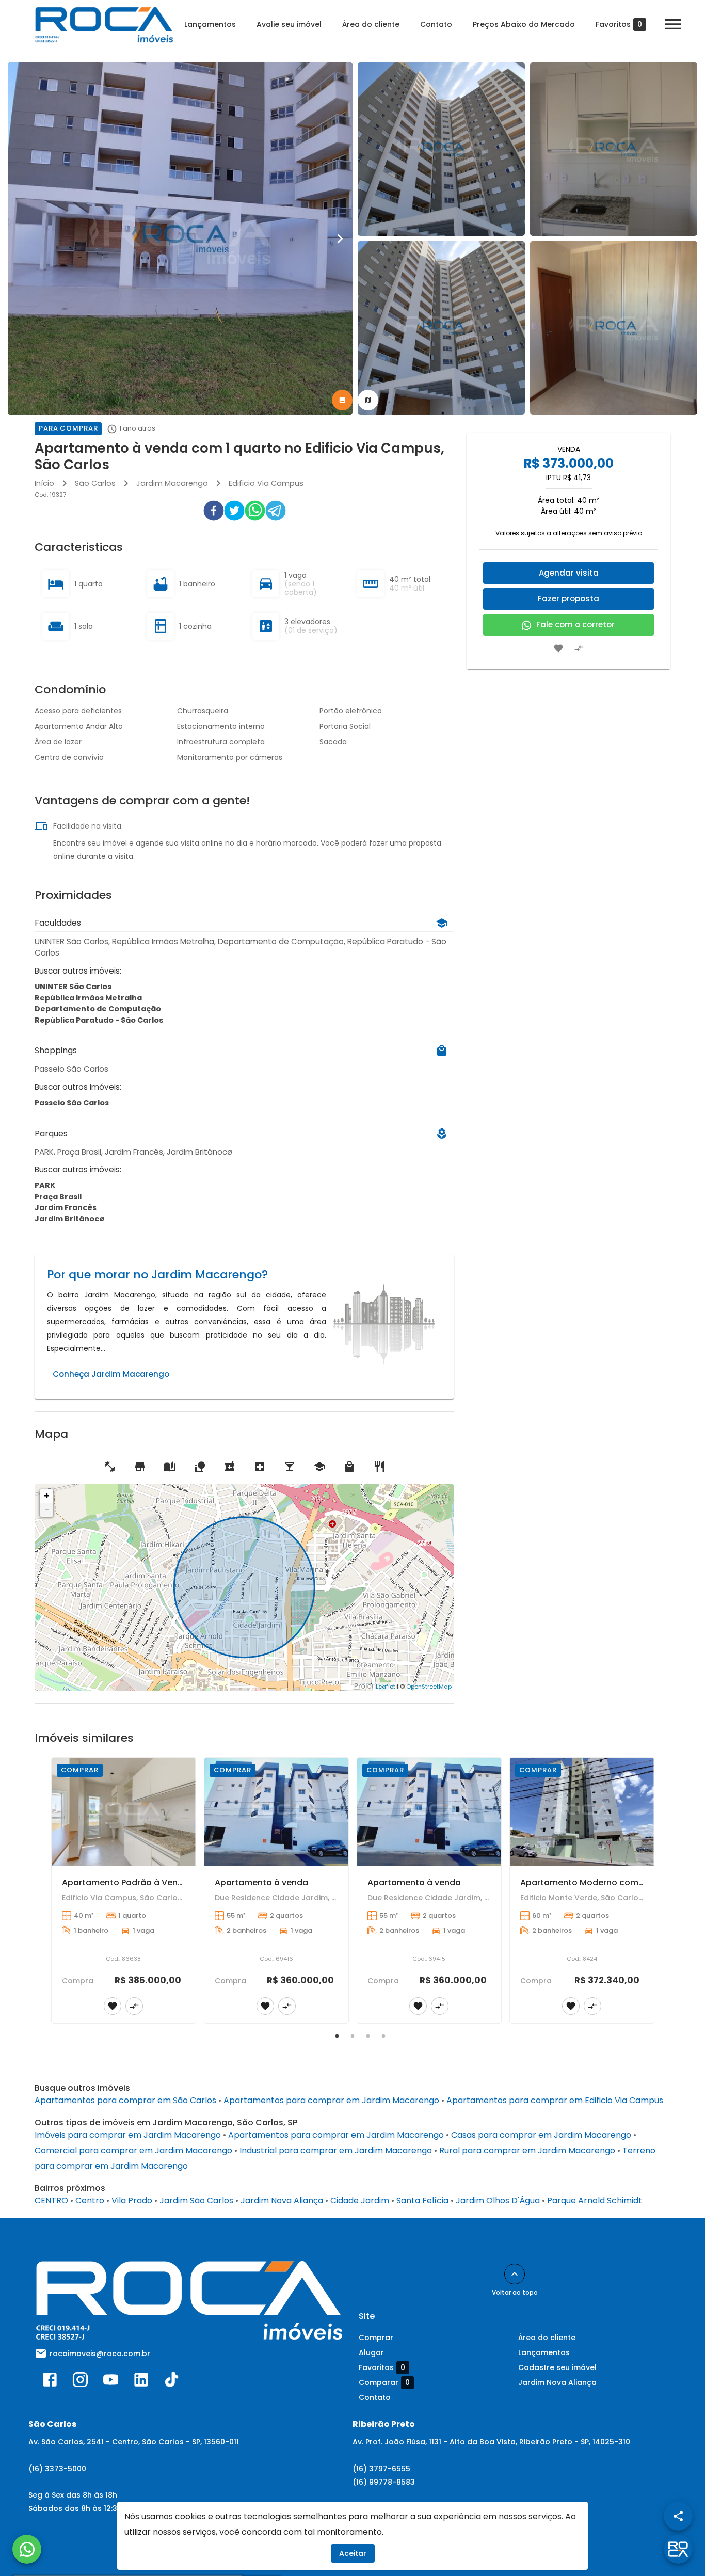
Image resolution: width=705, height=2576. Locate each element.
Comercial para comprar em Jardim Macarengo (133, 2150)
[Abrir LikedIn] (141, 2382)
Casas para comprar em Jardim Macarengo (541, 2135)
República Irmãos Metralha (88, 998)
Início (44, 483)
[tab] (342, 400)
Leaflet (386, 1687)
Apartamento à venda (261, 1882)
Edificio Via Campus (266, 483)
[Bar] (290, 1467)
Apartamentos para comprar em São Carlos (125, 2100)
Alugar (371, 2352)
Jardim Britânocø (69, 1219)
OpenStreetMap (429, 1687)
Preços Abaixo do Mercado (524, 24)
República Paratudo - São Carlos (99, 1020)
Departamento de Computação (98, 1009)
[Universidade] (319, 1467)
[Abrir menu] (673, 24)
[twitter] (234, 513)
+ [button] (47, 1496)
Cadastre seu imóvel (557, 2367)
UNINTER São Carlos (73, 987)
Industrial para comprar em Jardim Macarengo (336, 2150)
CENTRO (51, 2200)
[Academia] (110, 1467)
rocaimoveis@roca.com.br (100, 2354)
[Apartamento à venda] (276, 1812)
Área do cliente (371, 24)
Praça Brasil (58, 1197)
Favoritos (619, 25)
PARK (45, 1185)
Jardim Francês (66, 1207)
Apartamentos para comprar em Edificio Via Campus (555, 2100)
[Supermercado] (140, 1467)
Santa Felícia (422, 2200)
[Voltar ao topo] (515, 2274)
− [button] (47, 1510)
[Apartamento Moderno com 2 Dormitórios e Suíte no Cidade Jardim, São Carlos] (582, 1812)
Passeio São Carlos (72, 1103)
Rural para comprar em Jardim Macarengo (527, 2150)
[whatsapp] (255, 513)
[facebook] (214, 513)
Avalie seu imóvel (289, 24)
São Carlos (95, 483)
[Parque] (200, 1467)
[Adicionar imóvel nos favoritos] (558, 648)
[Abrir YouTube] (111, 2382)
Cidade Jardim (360, 2200)
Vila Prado (132, 2200)
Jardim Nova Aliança (282, 2200)
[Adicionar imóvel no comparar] (579, 648)
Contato (436, 24)
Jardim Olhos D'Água (498, 2200)
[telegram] (276, 513)
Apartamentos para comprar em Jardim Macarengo (331, 2100)
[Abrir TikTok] (172, 2382)
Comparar (384, 2383)
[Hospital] (260, 1467)
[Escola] (170, 1467)
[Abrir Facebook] (50, 2382)
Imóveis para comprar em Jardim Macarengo (128, 2135)
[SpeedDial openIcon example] (678, 2516)
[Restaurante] (379, 1467)
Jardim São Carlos (196, 2200)
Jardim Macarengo (172, 483)
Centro (90, 2200)
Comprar (376, 2338)
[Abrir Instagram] (80, 2382)
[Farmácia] (230, 1467)
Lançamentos (210, 24)
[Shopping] (349, 1467)
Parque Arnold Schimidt (595, 2200)
